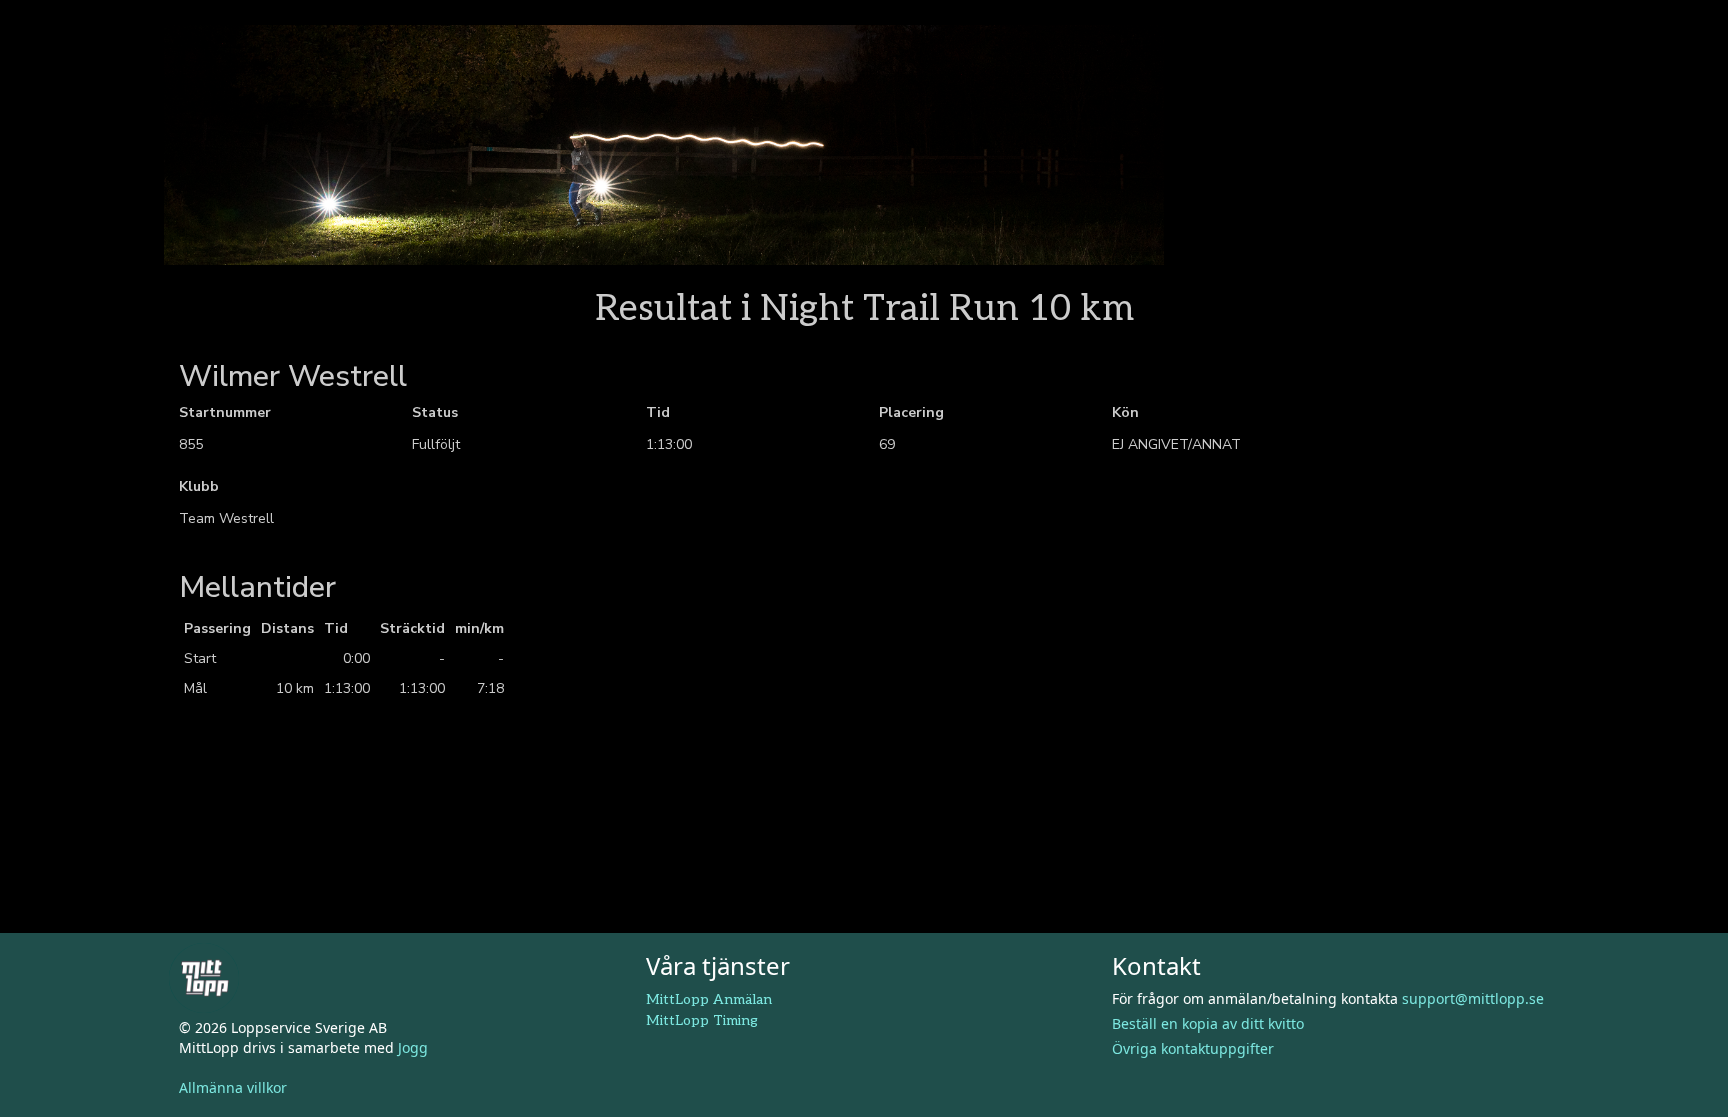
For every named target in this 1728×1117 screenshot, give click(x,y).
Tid (658, 412)
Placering (911, 412)
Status (435, 412)
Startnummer (225, 412)
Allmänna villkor (233, 1087)
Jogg (413, 1047)
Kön (1125, 412)
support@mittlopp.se (1473, 998)
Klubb (199, 486)
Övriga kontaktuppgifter (1193, 1048)
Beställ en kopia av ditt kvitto (1208, 1023)
